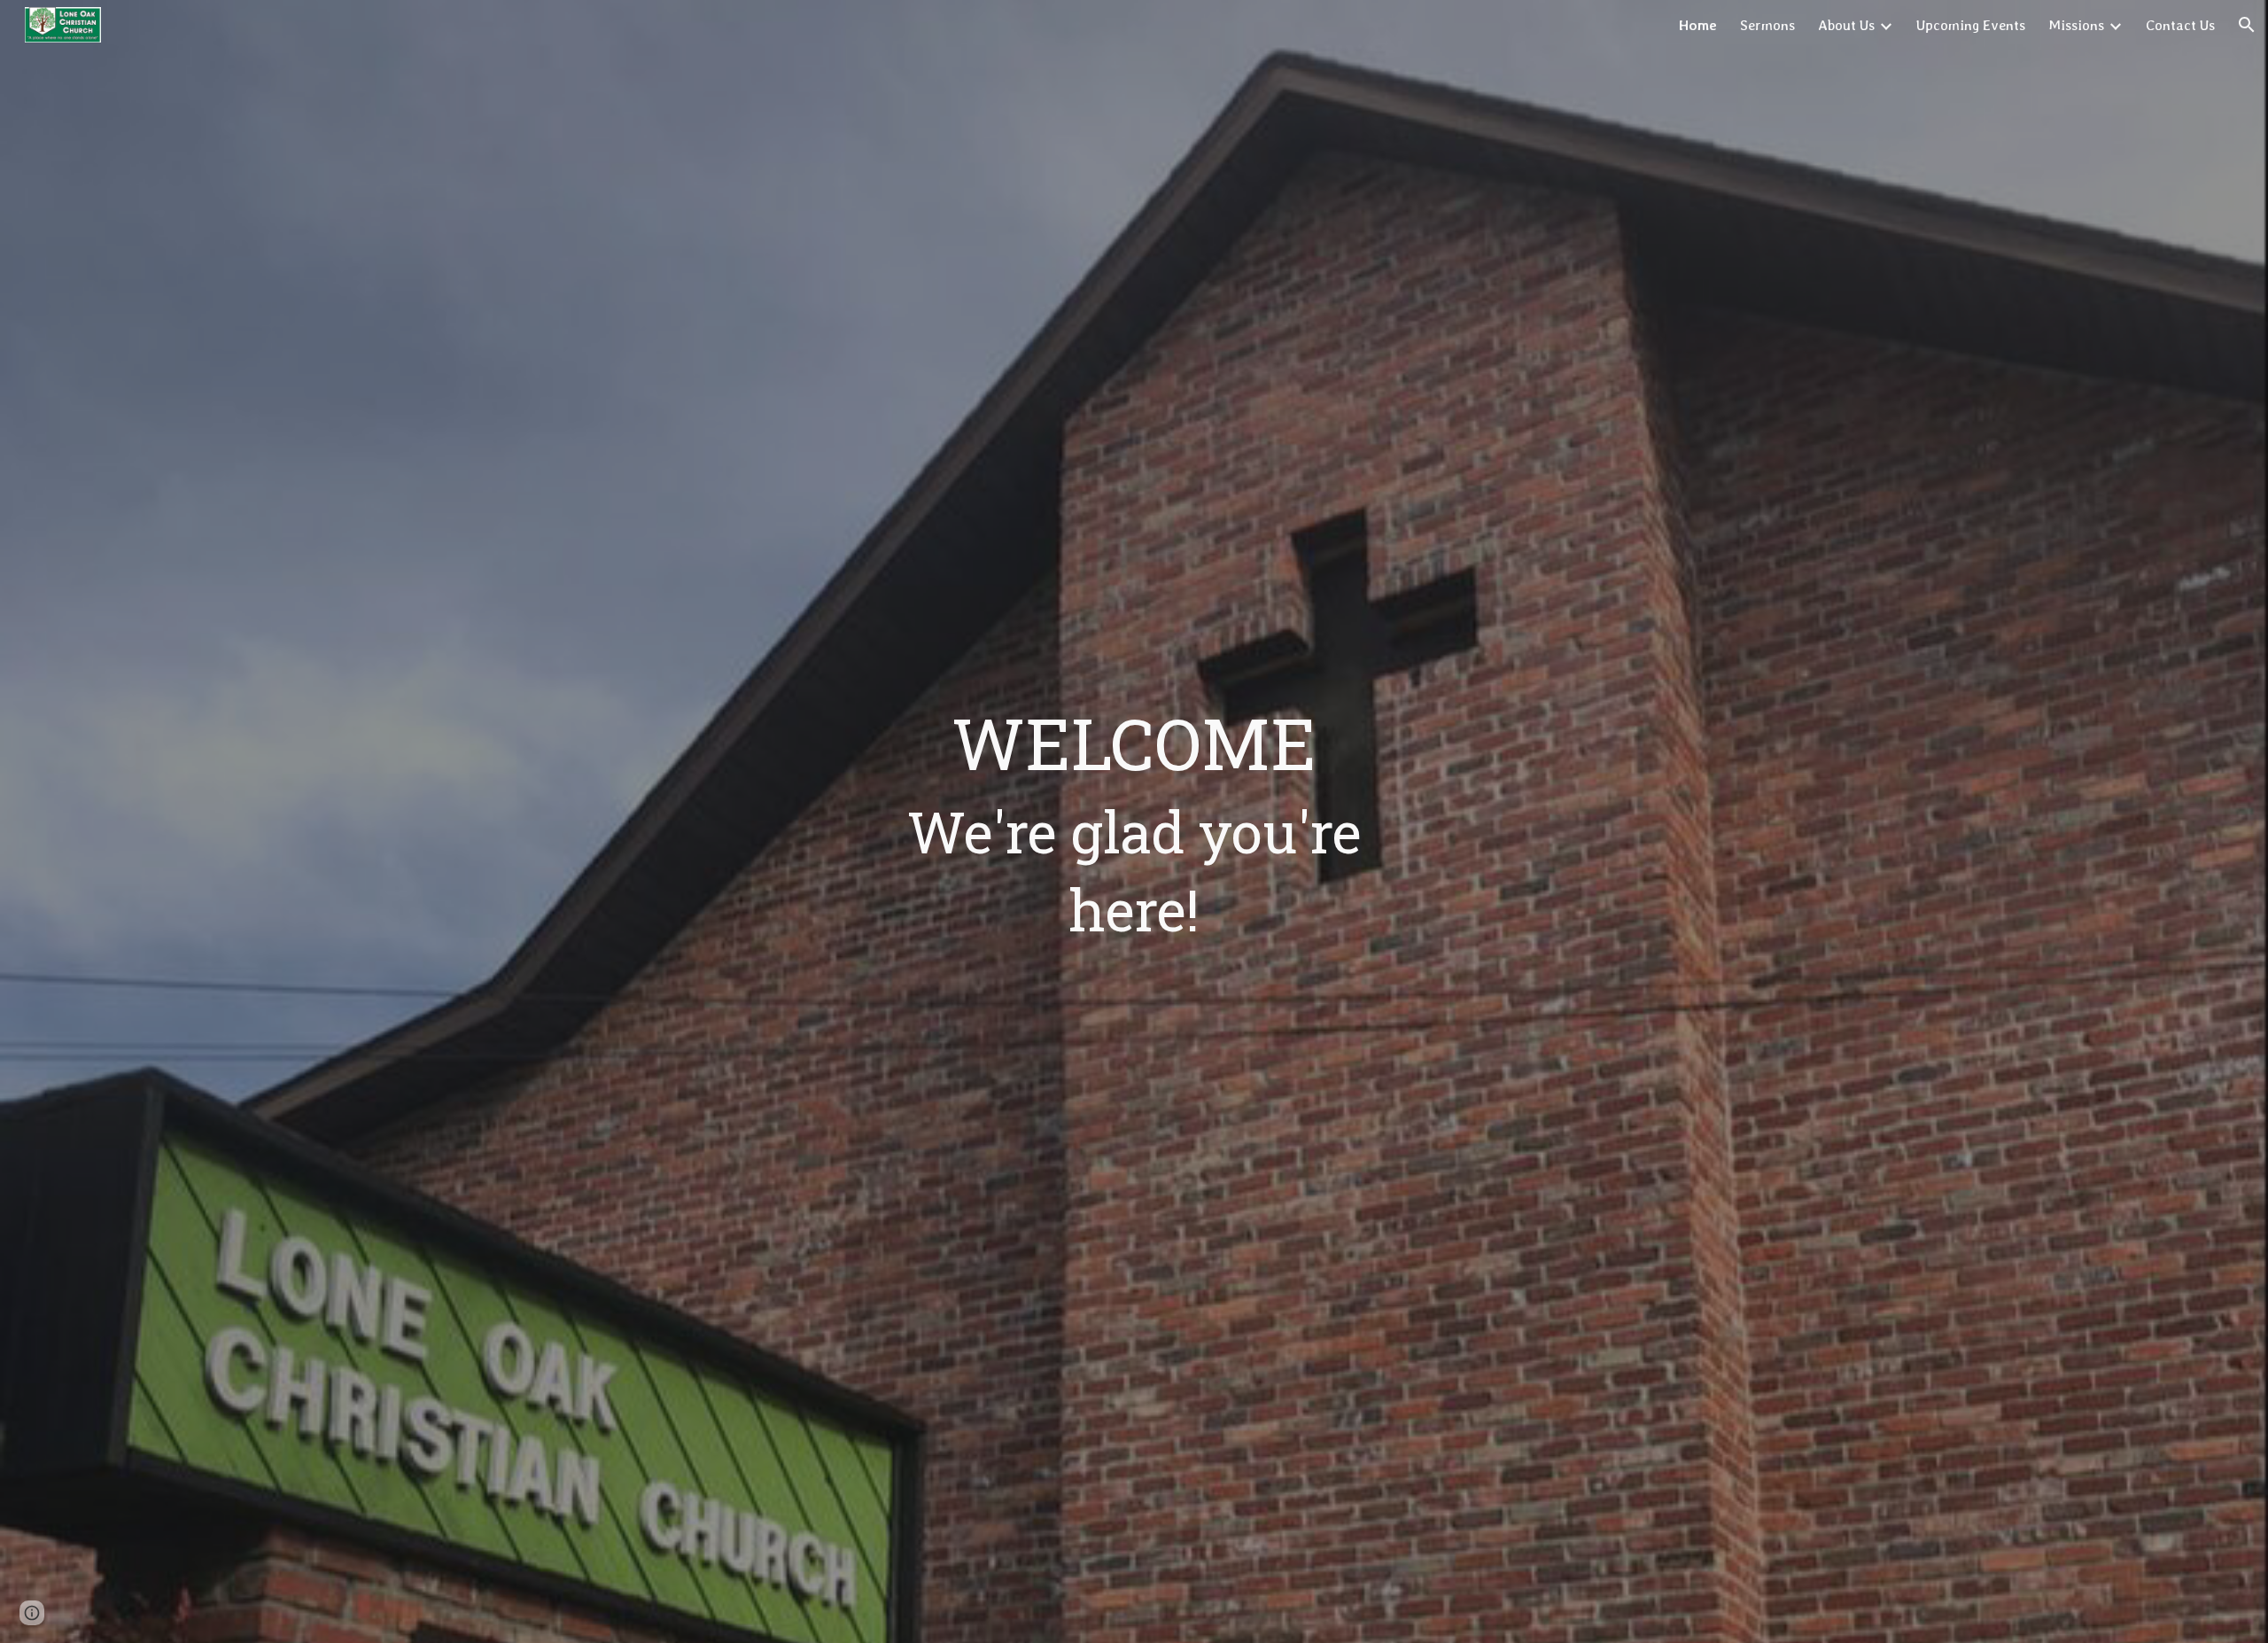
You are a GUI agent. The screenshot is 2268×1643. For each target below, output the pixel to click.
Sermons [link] (1767, 25)
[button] (2247, 25)
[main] (1134, 821)
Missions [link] (2076, 25)
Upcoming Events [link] (1971, 25)
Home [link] (1698, 25)
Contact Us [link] (2180, 25)
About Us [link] (1846, 25)
